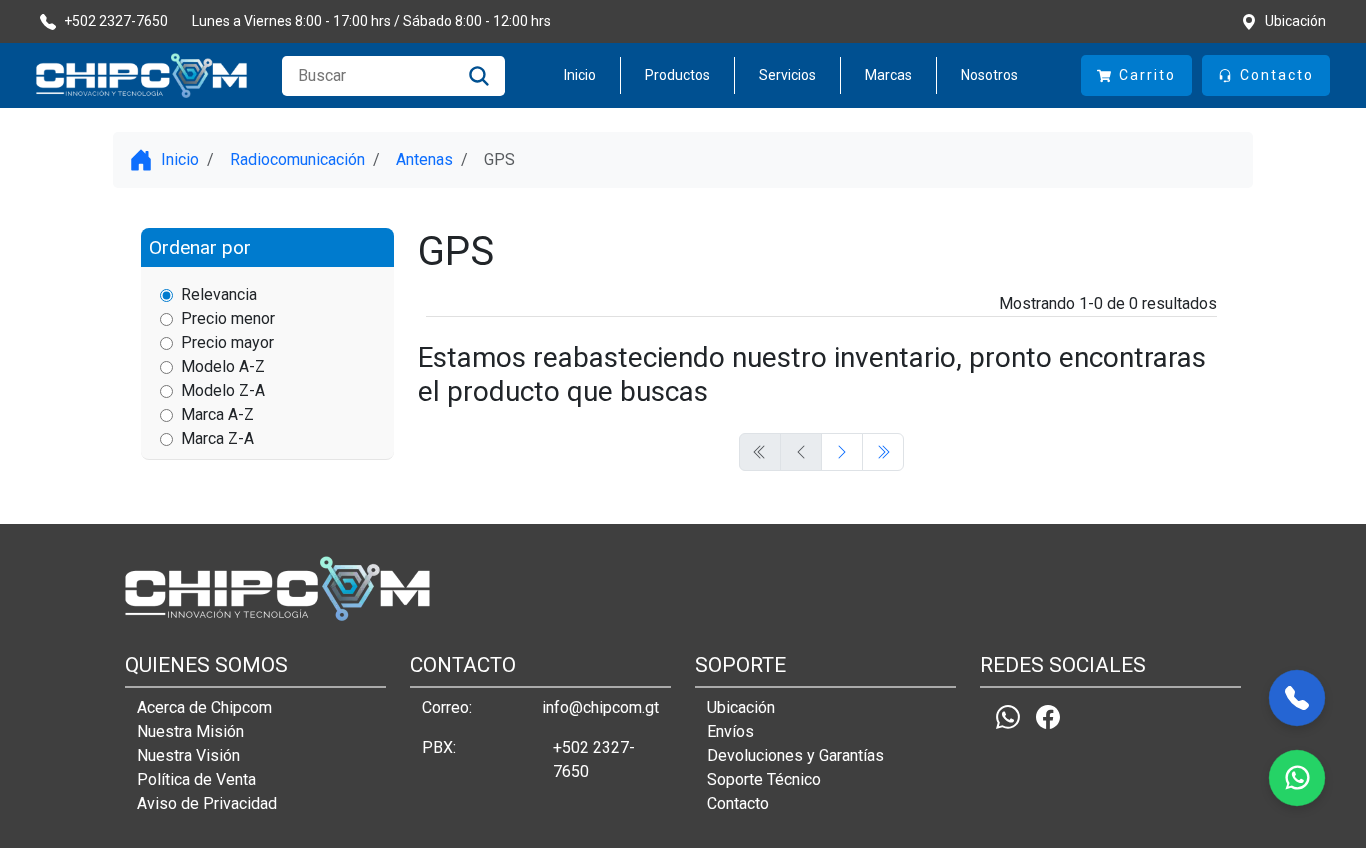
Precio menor (228, 318)
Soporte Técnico (764, 779)
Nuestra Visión (188, 755)
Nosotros (989, 75)
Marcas (888, 75)
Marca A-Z (217, 414)
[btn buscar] (479, 76)
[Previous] (842, 452)
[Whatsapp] (1008, 716)
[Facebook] (1048, 716)
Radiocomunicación (297, 159)
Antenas (424, 159)
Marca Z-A (217, 438)
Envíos (730, 731)
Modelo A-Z (223, 366)
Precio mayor (227, 342)
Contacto (738, 803)
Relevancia (219, 294)
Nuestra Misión (190, 731)
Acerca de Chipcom (204, 707)
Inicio (580, 75)
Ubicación (741, 707)
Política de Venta (196, 779)
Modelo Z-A (223, 390)
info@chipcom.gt (600, 707)
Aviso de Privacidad (207, 803)
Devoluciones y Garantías (795, 755)
